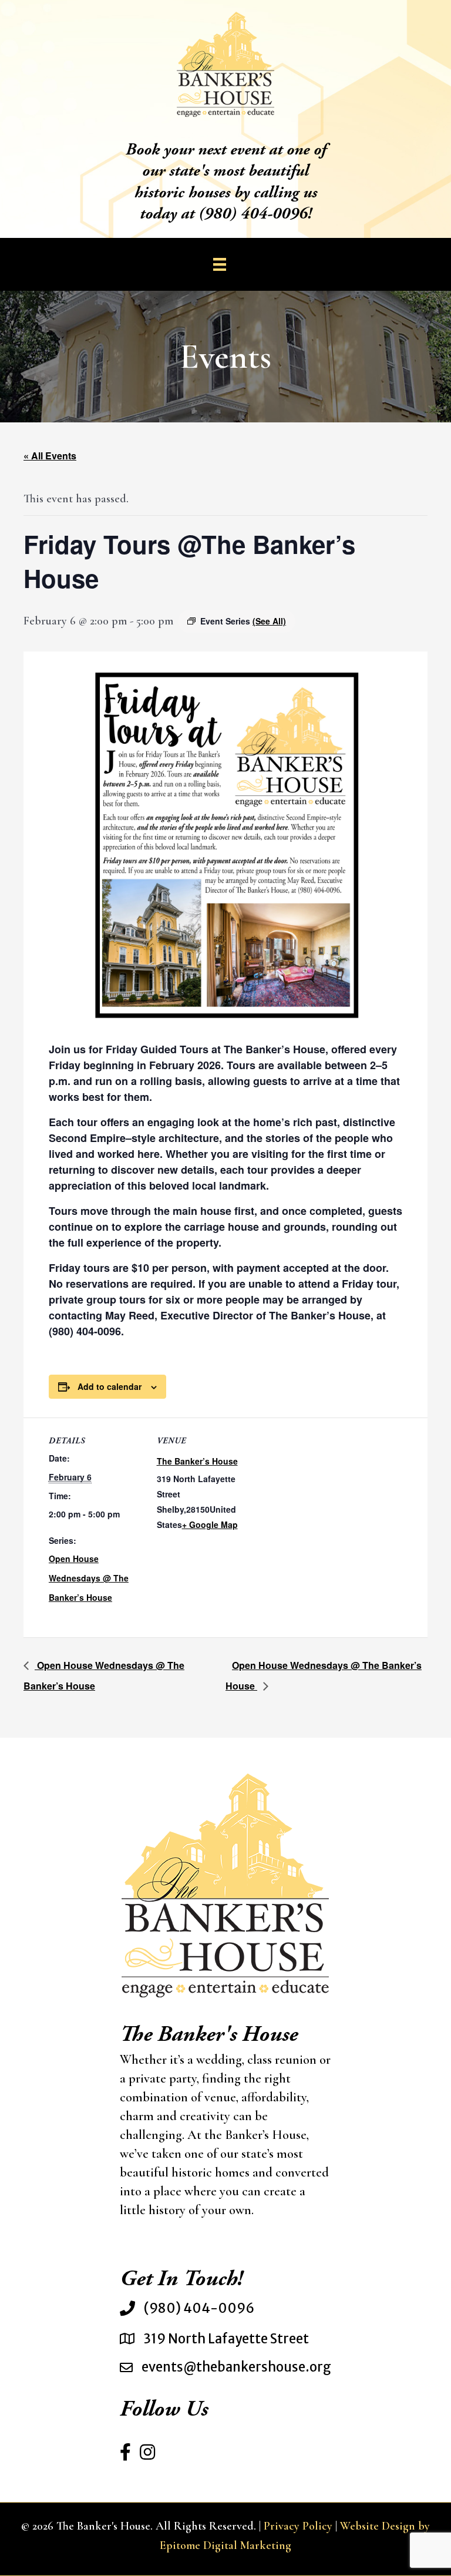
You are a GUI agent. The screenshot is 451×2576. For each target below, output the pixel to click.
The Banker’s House (197, 1461)
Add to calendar (110, 1386)
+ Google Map (210, 1524)
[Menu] (220, 264)
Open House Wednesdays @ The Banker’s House (89, 1578)
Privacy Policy (298, 2526)
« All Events (50, 456)
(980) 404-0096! (255, 215)
